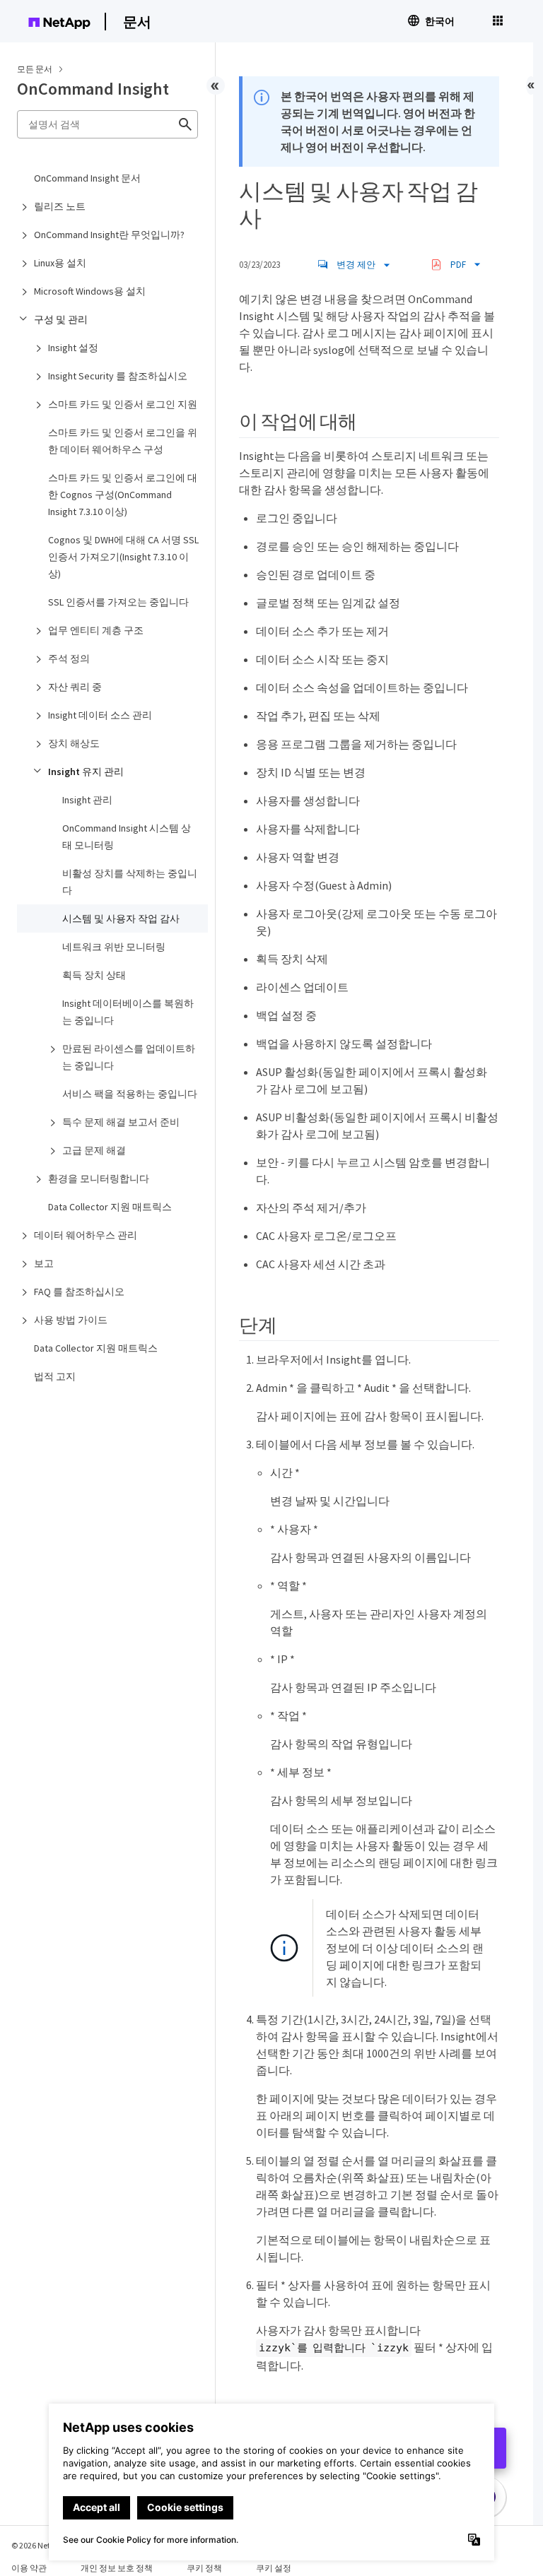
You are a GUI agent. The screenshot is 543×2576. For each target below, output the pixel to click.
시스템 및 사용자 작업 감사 (121, 918)
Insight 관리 (87, 800)
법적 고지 (55, 1376)
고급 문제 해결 (94, 1150)
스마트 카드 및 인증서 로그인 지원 (123, 404)
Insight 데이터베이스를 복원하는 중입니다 (128, 1012)
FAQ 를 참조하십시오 (79, 1292)
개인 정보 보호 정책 (117, 2568)
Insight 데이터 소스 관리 (100, 715)
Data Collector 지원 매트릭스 (110, 1207)
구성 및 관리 (61, 319)
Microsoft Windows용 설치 (90, 291)
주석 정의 (69, 658)
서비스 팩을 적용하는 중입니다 (130, 1094)
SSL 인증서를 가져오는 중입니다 (118, 602)
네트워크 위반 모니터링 (114, 947)
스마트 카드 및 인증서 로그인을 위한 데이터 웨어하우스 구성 (123, 441)
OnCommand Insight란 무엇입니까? (109, 235)
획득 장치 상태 (94, 975)
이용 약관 (29, 2568)
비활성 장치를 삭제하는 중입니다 (130, 882)
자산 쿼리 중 (75, 687)
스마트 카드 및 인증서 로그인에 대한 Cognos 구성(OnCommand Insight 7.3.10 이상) (123, 495)
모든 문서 (35, 69)
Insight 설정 (73, 348)
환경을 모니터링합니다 (99, 1178)
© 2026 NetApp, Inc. (46, 2545)
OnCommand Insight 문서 (87, 178)
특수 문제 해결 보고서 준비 (121, 1122)
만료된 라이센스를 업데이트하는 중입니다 (129, 1057)
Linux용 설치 (60, 263)
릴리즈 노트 (60, 206)
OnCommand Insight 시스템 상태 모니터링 (127, 837)
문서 (137, 22)
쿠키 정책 (204, 2568)
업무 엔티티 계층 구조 (96, 630)
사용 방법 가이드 (71, 1320)
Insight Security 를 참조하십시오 (118, 376)
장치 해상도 (74, 743)
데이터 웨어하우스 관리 (86, 1235)
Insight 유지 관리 (86, 772)
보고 (44, 1263)
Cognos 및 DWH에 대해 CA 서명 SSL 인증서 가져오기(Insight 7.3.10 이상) (123, 557)
